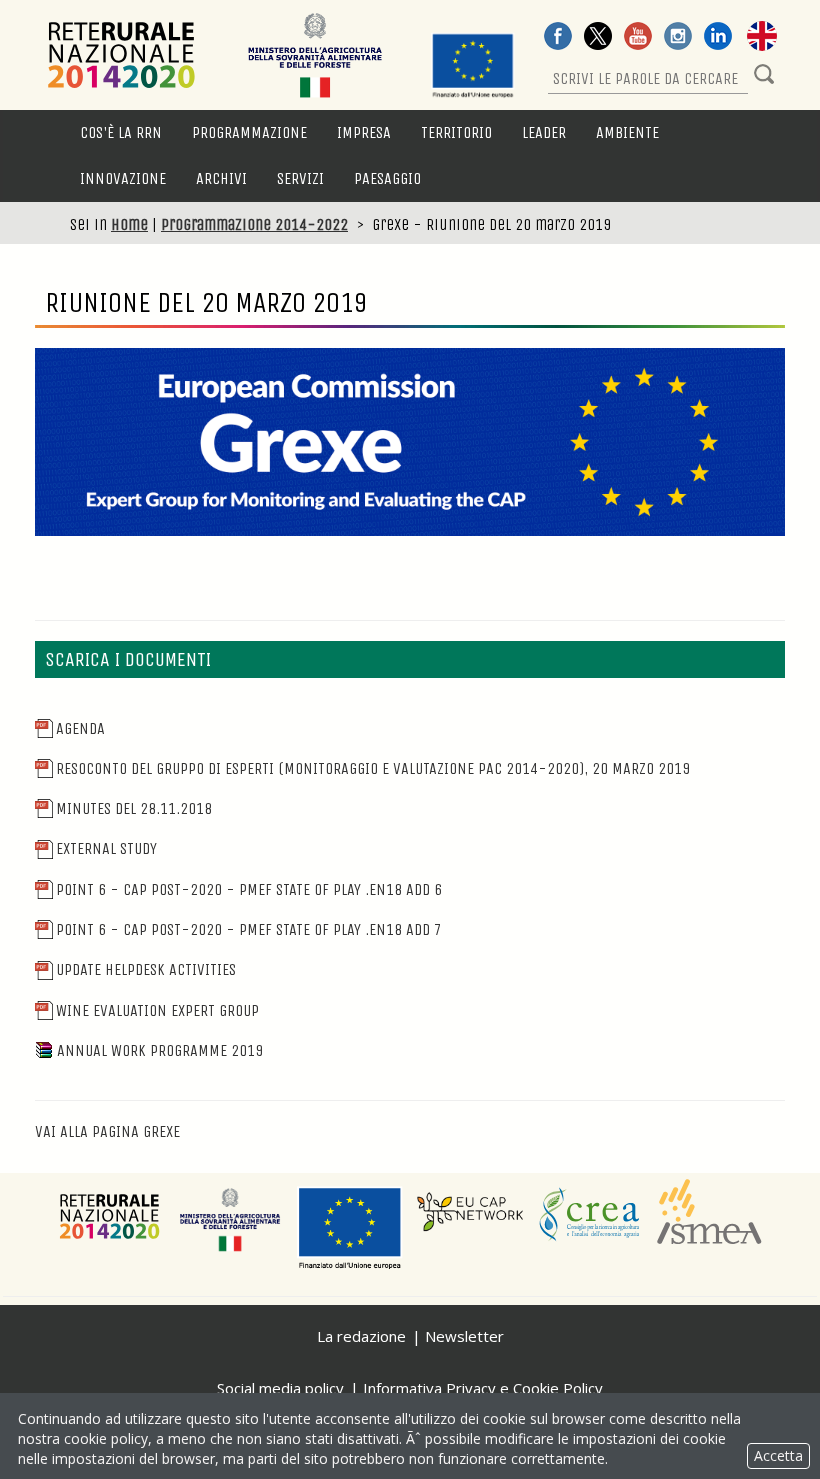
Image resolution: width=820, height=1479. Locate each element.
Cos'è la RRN (121, 132)
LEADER (544, 132)
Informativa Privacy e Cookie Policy (483, 1388)
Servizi (300, 178)
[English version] (762, 38)
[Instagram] (678, 38)
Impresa (364, 132)
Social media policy (280, 1388)
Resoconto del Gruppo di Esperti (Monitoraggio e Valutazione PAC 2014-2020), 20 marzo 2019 (373, 768)
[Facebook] (558, 38)
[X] (598, 38)
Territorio (456, 132)
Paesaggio (387, 178)
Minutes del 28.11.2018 (134, 808)
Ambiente (627, 132)
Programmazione (249, 132)
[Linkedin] (718, 38)
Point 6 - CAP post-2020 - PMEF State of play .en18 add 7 (249, 929)
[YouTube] (638, 38)
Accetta (778, 1455)
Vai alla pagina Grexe (107, 1131)
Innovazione (123, 178)
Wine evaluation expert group (157, 1010)
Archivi (221, 178)
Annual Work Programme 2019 (160, 1050)
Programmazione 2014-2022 (254, 224)
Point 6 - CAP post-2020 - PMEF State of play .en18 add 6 (249, 889)
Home (129, 224)
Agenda (80, 728)
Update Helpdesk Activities (146, 969)
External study (106, 848)
